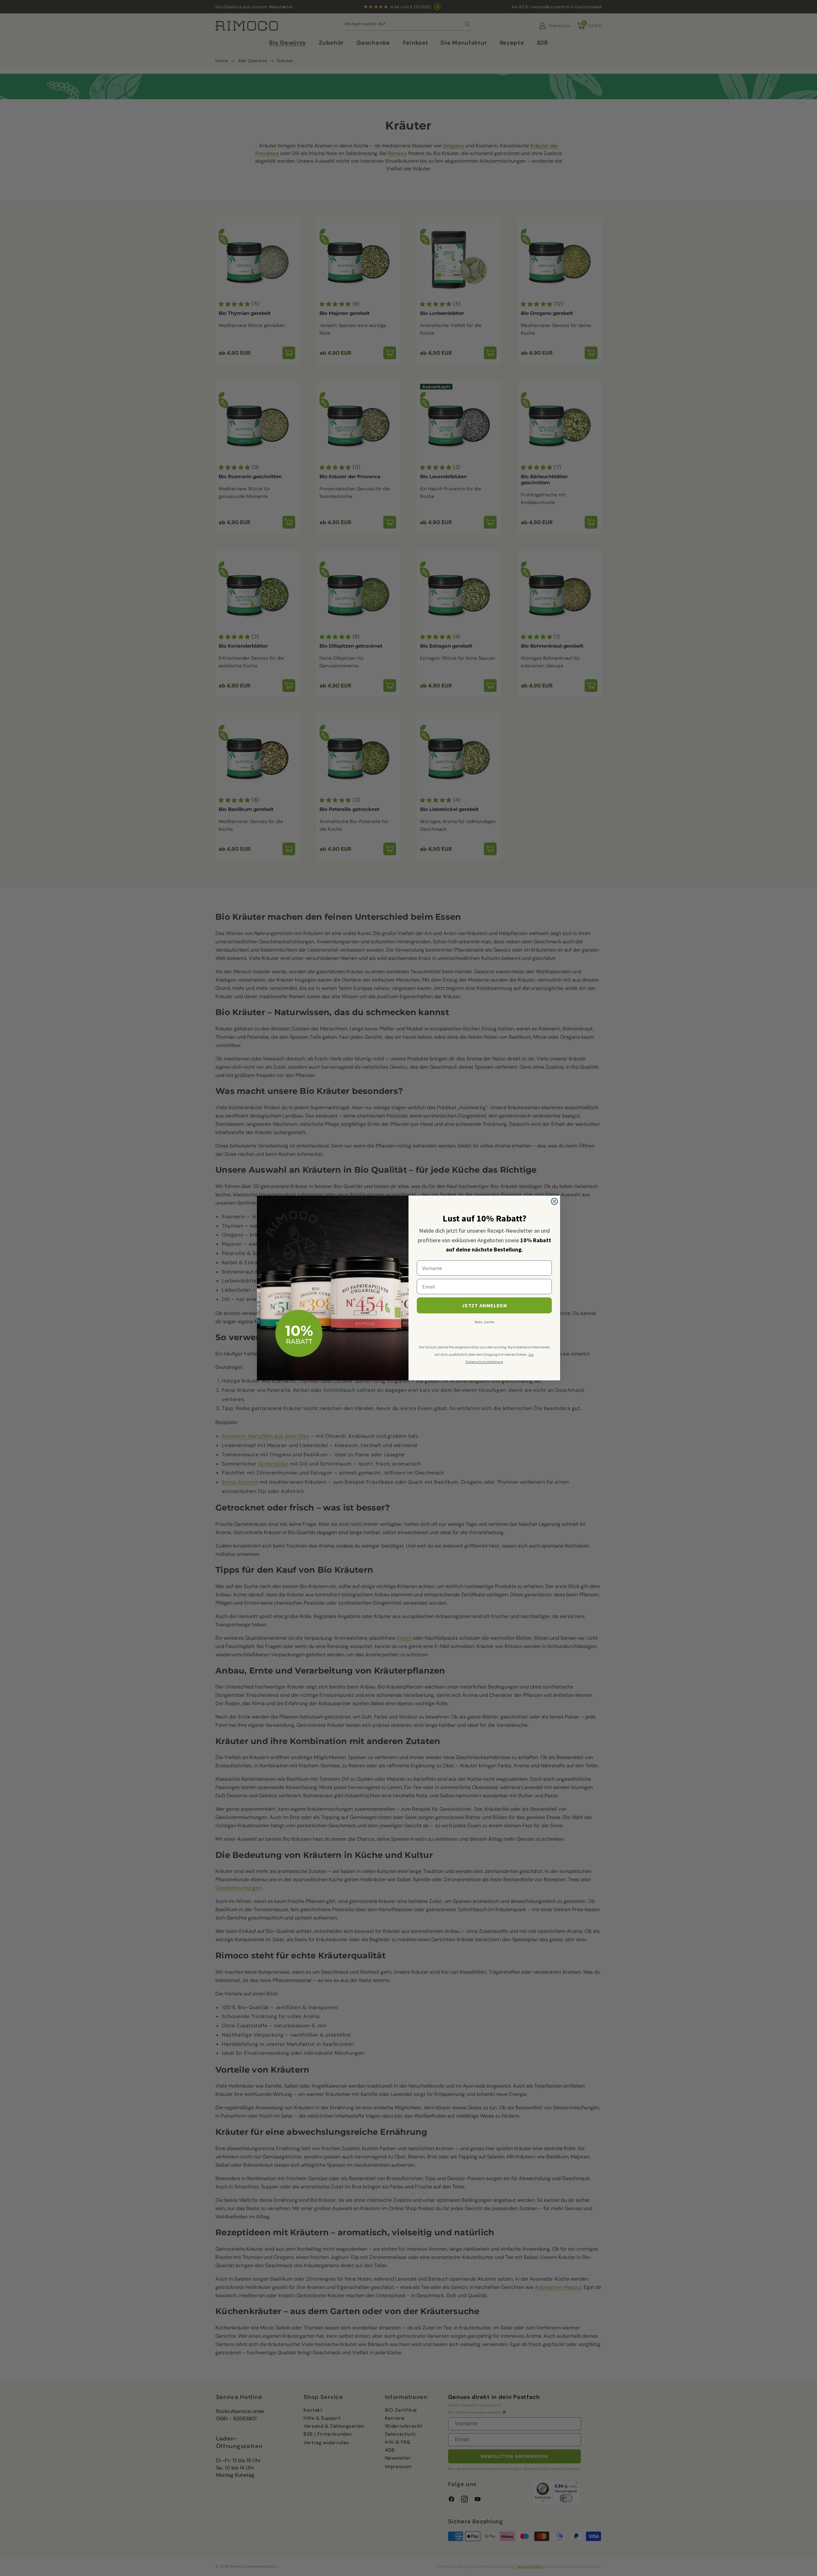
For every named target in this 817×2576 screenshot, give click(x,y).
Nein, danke (484, 1322)
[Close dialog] (554, 1201)
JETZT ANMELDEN (484, 1305)
